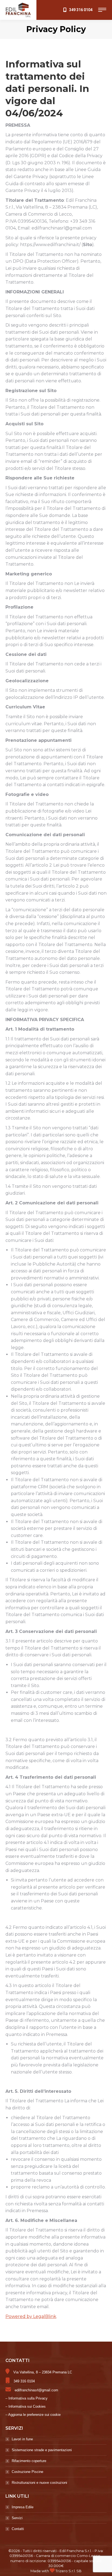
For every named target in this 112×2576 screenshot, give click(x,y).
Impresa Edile (23, 2507)
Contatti (18, 2529)
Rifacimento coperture (29, 2461)
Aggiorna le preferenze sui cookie (34, 2415)
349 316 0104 (81, 10)
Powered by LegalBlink (31, 2316)
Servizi (17, 2518)
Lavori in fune (22, 2439)
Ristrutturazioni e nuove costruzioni (39, 2483)
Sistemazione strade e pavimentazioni (42, 2450)
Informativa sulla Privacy (28, 2398)
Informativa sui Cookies (27, 2406)
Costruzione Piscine (27, 2472)
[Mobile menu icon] (102, 10)
